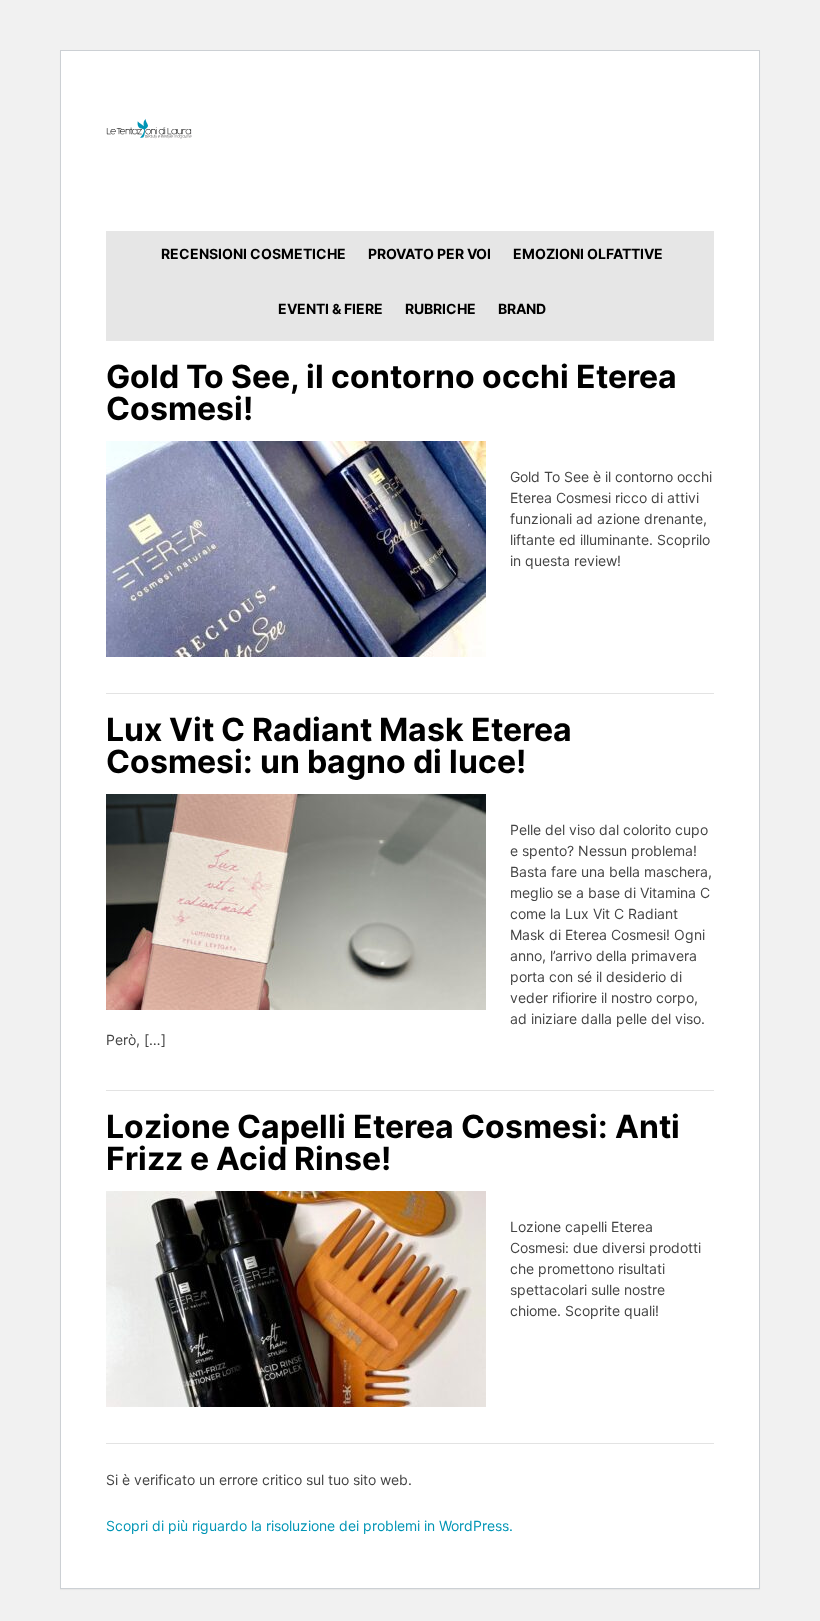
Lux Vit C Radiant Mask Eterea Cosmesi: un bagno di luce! (339, 745)
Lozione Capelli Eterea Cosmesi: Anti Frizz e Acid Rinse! (393, 1142)
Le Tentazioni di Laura (410, 128)
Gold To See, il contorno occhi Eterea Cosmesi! (391, 392)
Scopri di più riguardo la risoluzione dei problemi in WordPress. (309, 1525)
